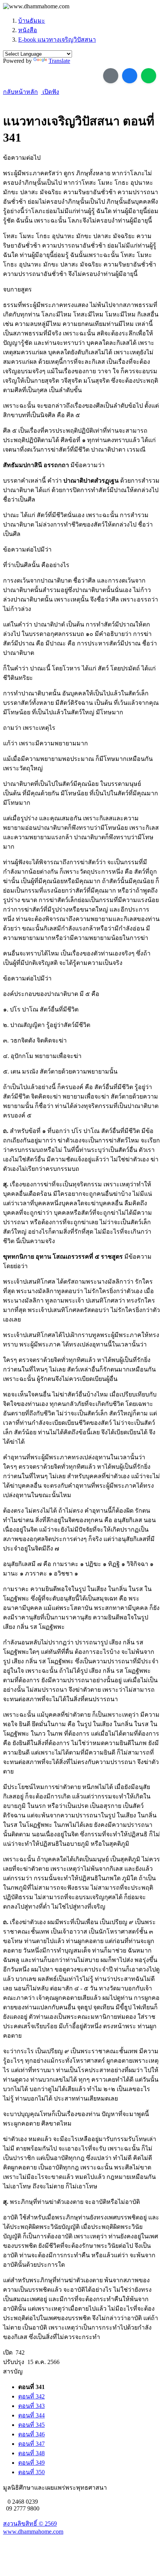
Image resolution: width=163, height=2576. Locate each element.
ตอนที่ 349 (31, 2463)
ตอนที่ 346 (31, 2434)
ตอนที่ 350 (31, 2472)
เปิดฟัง (50, 92)
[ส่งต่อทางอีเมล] (111, 76)
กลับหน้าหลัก (20, 92)
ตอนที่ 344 (31, 2415)
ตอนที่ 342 (31, 2396)
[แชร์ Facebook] (130, 76)
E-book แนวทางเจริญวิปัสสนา (57, 40)
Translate (59, 61)
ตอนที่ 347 (31, 2444)
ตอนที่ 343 (31, 2406)
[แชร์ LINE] (149, 76)
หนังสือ (28, 30)
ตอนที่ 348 (31, 2453)
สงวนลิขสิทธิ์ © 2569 (30, 2524)
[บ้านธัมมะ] (36, 6)
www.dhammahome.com (33, 2532)
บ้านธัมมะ (32, 21)
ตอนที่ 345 (31, 2425)
